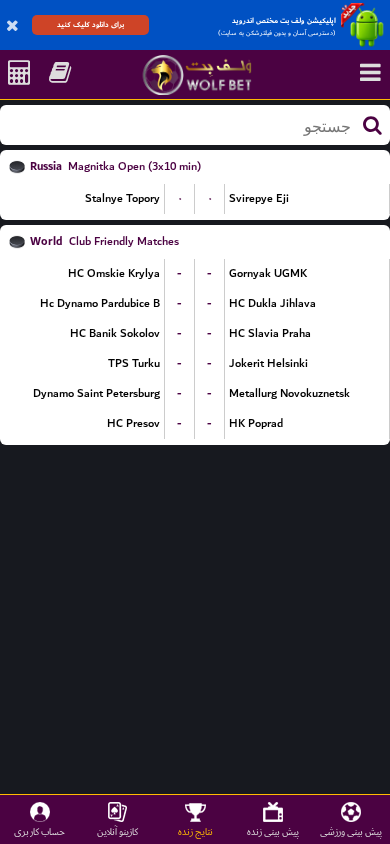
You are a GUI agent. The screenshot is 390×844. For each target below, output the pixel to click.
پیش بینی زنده (273, 831)
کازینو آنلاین (117, 831)
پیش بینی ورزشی (351, 831)
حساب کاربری (39, 831)
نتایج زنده (195, 831)
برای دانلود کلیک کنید (90, 24)
